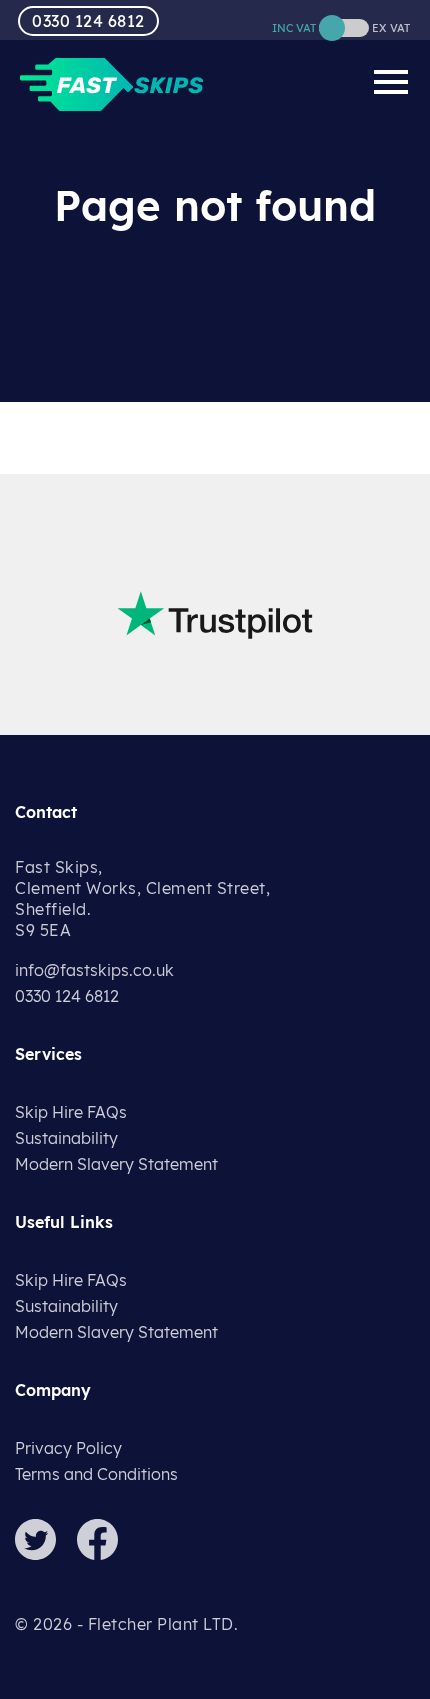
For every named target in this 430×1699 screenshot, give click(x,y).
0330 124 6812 (88, 21)
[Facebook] (106, 1554)
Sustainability (66, 1138)
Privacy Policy (68, 1448)
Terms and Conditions (96, 1474)
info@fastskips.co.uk (94, 970)
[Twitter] (44, 1554)
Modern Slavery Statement (116, 1164)
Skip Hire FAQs (71, 1112)
